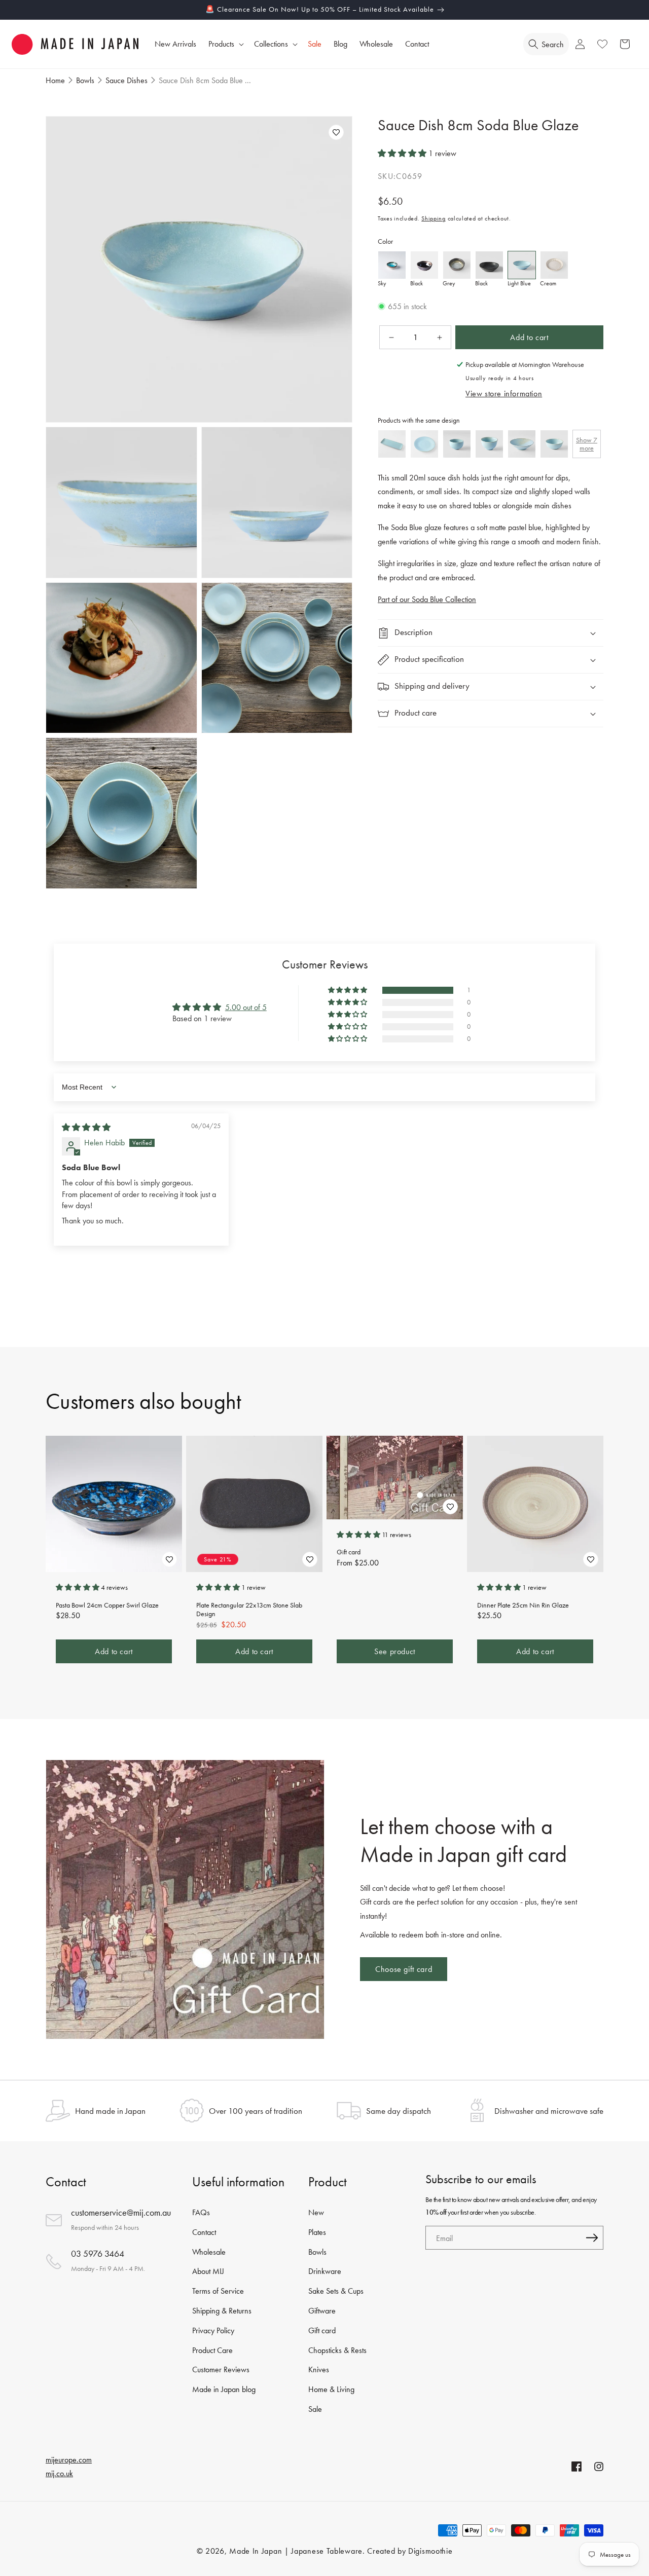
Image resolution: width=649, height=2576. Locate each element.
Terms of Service (218, 2291)
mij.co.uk (59, 2473)
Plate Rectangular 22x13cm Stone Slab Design (249, 1610)
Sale (315, 2409)
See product (395, 1651)
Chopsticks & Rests (337, 2350)
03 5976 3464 (98, 2253)
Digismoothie (430, 2551)
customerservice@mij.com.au (121, 2212)
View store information (504, 394)
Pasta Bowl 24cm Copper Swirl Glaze (107, 1605)
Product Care (212, 2350)
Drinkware (325, 2271)
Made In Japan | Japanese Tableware (296, 2551)
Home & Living (331, 2389)
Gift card (349, 1552)
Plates (317, 2232)
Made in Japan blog (224, 2389)
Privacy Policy (213, 2330)
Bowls (317, 2252)
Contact (204, 2232)
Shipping (434, 219)
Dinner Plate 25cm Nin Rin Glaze (523, 1605)
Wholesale (209, 2252)
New (316, 2212)
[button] (225, 44)
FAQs (201, 2212)
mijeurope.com (69, 2460)
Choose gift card (404, 1969)
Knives (319, 2369)
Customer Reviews (221, 2369)
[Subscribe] (592, 2238)
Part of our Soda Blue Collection (427, 600)
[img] (86, 1127)
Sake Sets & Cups (336, 2291)
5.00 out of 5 (246, 1007)
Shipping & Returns (222, 2311)
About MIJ (208, 2271)
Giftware (322, 2311)
